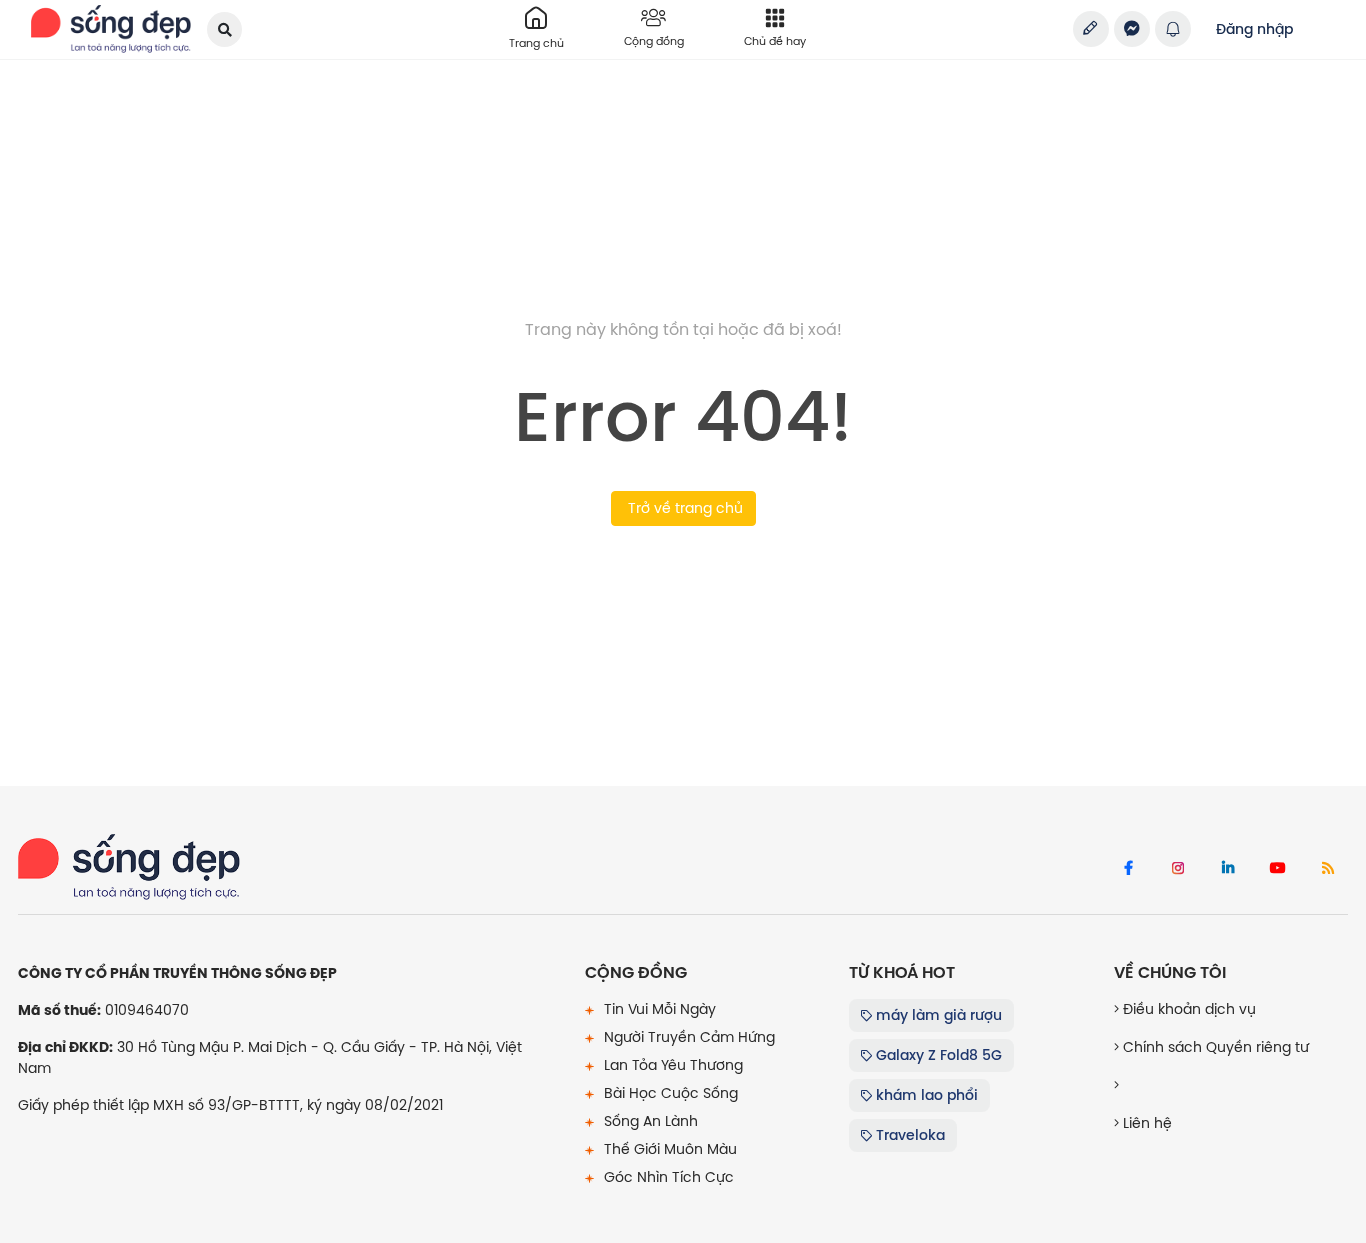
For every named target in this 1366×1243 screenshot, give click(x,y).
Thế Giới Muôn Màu (668, 1149)
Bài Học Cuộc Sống (669, 1093)
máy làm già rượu (937, 1015)
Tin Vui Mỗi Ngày (658, 1009)
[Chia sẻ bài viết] (1091, 29)
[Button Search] (224, 29)
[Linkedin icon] (1228, 869)
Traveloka (908, 1135)
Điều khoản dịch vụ (1187, 1009)
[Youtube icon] (1278, 869)
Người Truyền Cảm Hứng (687, 1037)
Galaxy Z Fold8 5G (937, 1055)
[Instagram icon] (1178, 869)
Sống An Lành (649, 1121)
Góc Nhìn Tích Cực (667, 1177)
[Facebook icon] (1128, 869)
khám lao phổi (925, 1095)
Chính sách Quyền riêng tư (1214, 1047)
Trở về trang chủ (683, 508)
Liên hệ (1145, 1123)
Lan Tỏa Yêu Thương (671, 1065)
